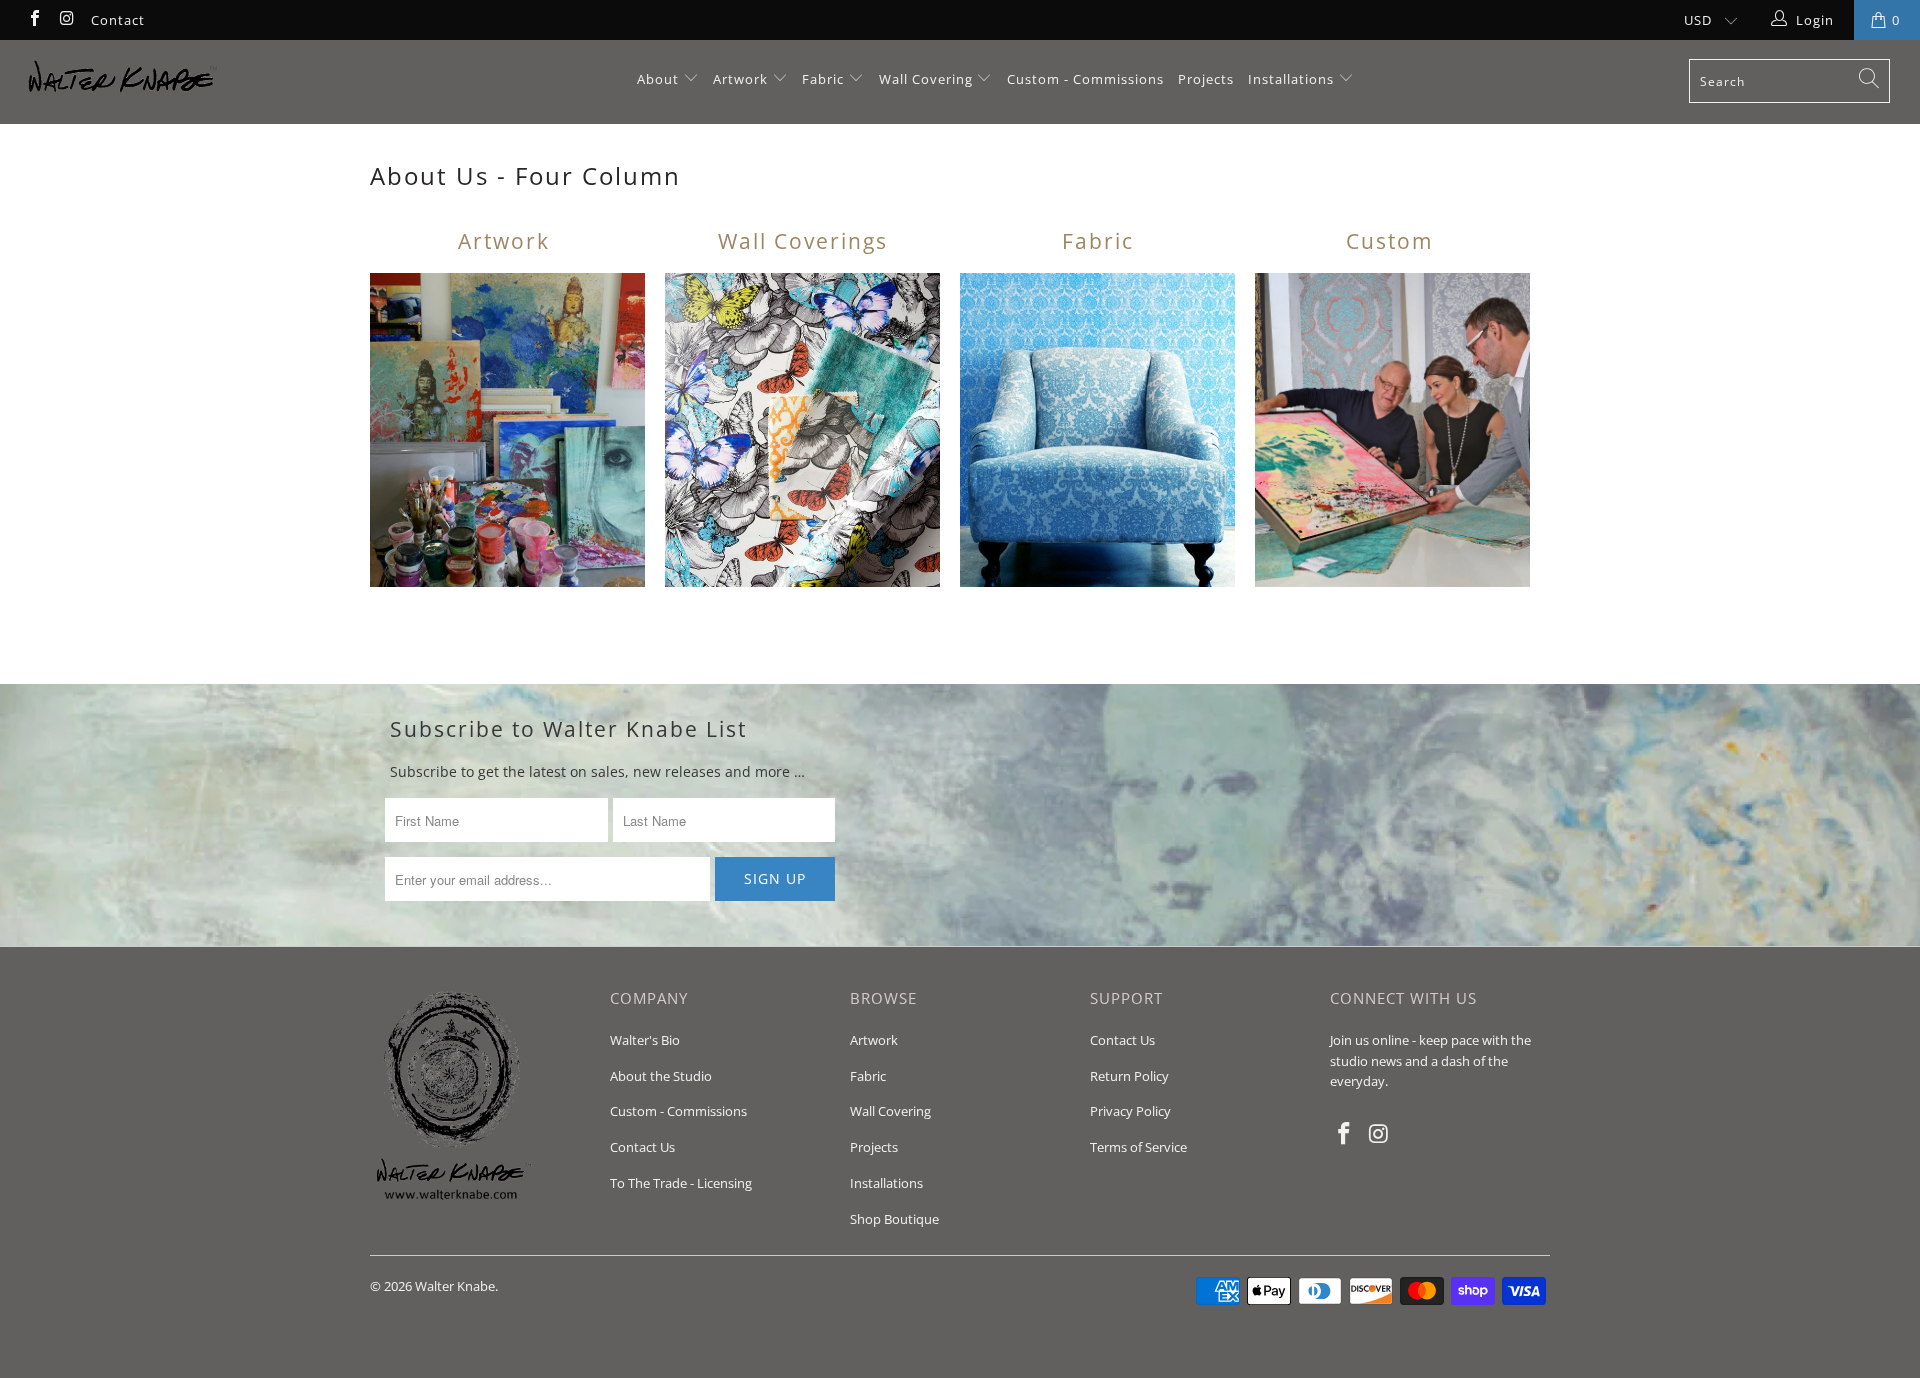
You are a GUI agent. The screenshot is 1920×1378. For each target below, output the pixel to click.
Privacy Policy (1130, 1111)
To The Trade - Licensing (681, 1183)
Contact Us (642, 1147)
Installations (1293, 79)
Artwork (740, 79)
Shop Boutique (894, 1219)
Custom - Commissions (1085, 79)
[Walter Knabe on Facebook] (34, 20)
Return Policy (1129, 1076)
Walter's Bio (645, 1040)
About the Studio (661, 1076)
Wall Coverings (803, 241)
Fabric (823, 79)
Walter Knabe (455, 1286)
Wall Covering (926, 79)
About (660, 79)
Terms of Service (1138, 1147)
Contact (118, 20)
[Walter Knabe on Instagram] (66, 20)
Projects (1206, 79)
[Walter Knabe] (163, 82)
